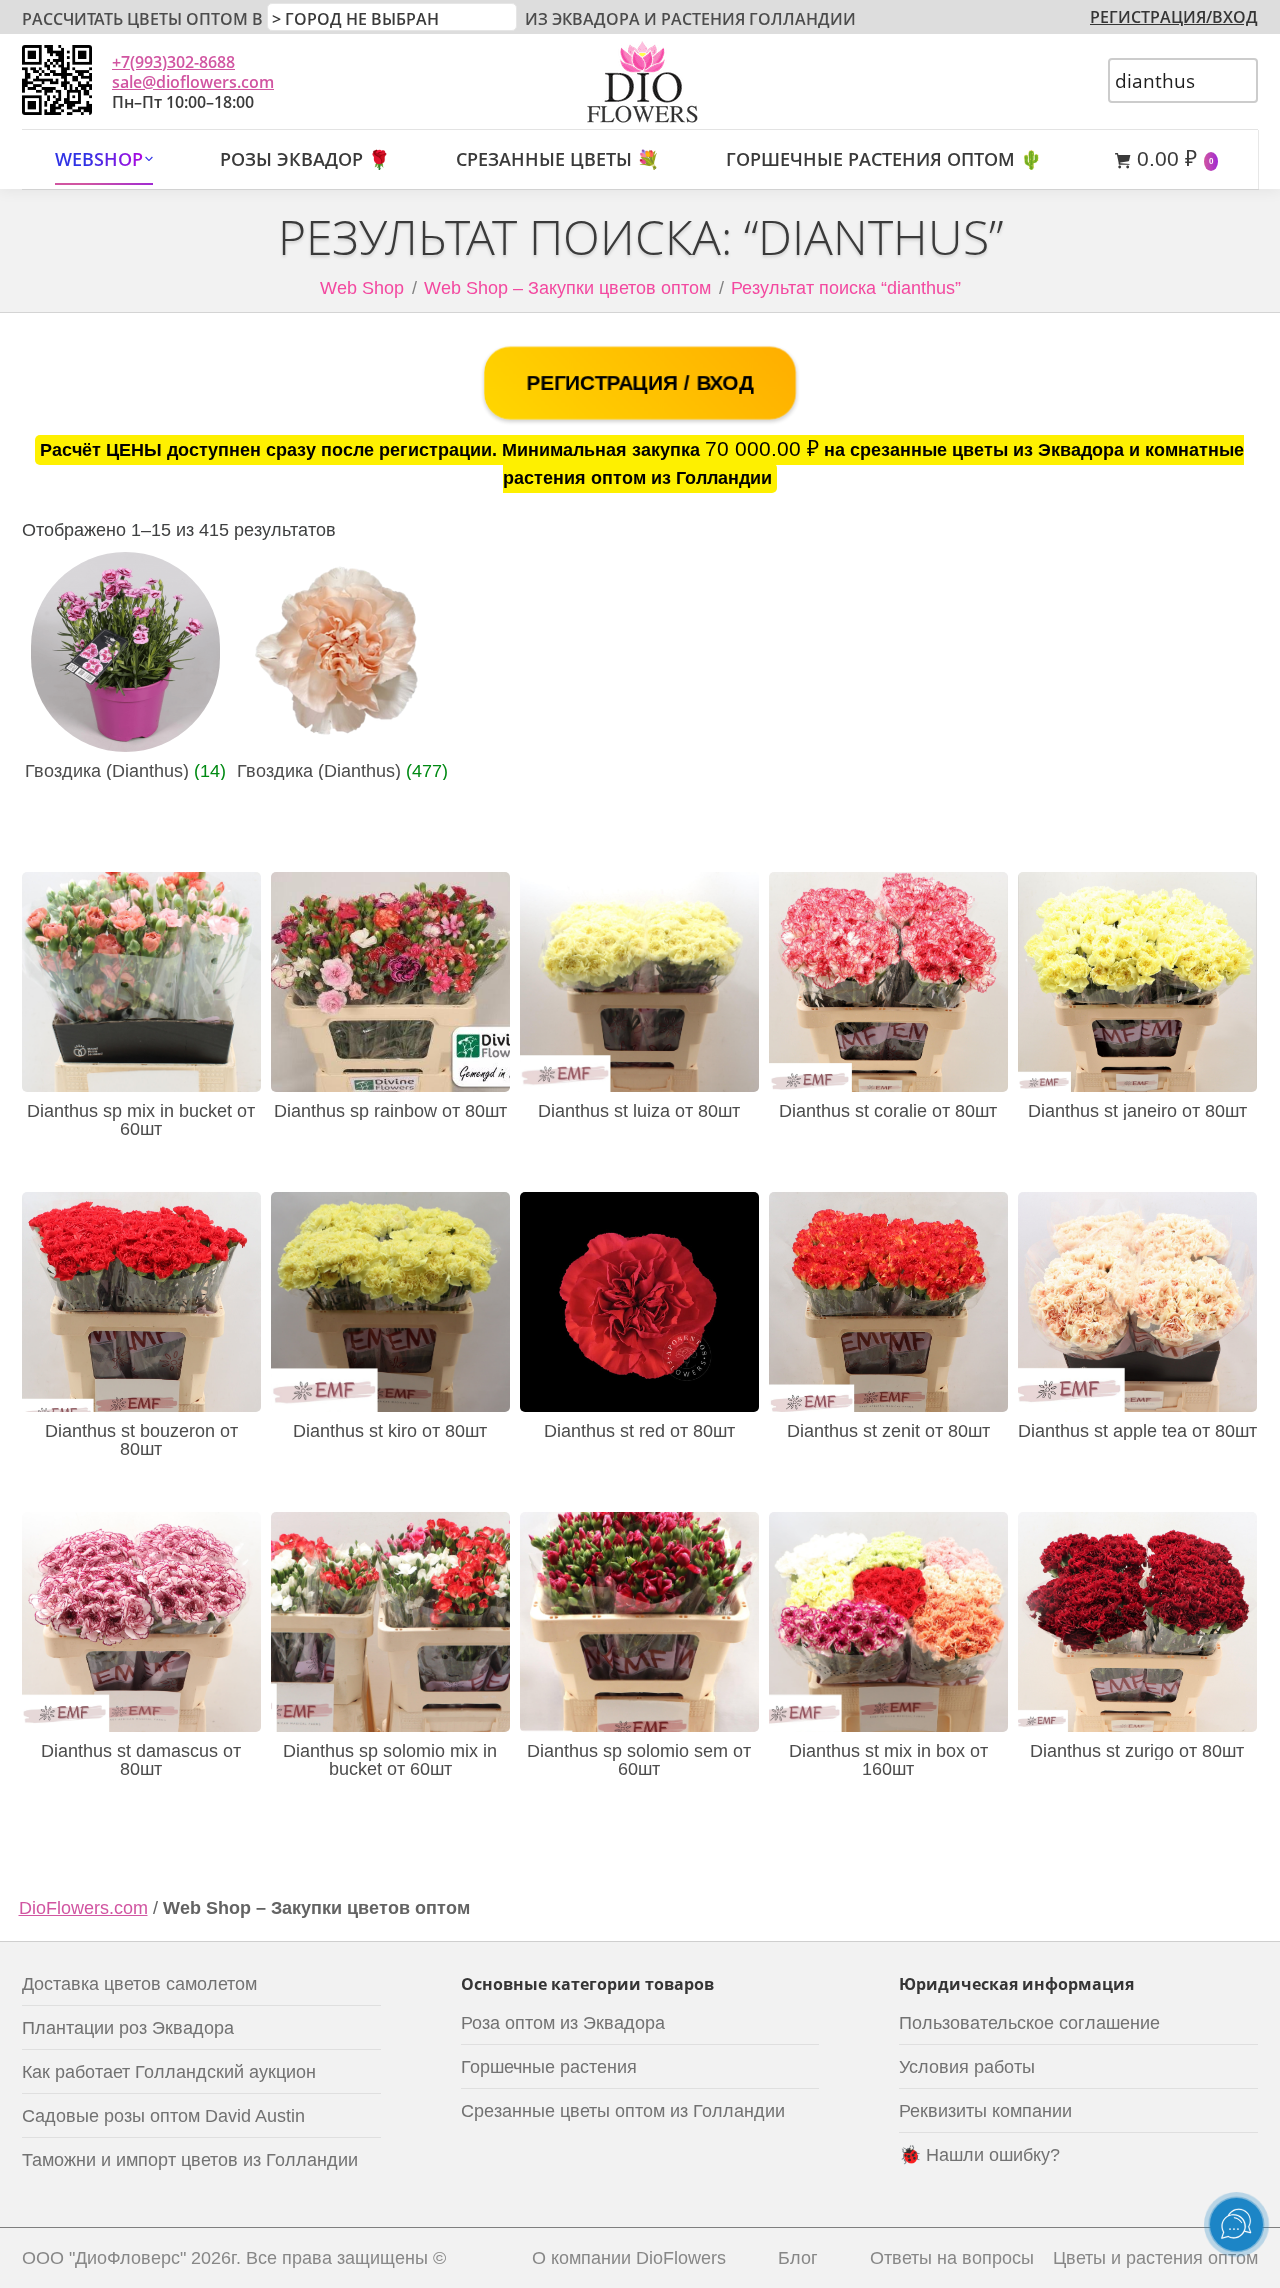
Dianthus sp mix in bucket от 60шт (141, 1120)
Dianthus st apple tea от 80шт (1137, 1431)
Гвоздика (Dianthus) (125, 771)
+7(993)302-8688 (173, 62)
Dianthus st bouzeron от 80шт (141, 1440)
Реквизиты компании (985, 2111)
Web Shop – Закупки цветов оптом (567, 288)
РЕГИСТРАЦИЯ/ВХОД (1174, 17)
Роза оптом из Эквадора (563, 2023)
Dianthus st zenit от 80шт (888, 1431)
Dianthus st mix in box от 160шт (888, 1760)
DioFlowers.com (83, 1908)
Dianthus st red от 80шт (639, 1431)
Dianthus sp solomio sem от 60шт (639, 1760)
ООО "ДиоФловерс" (104, 2258)
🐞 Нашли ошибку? (979, 2155)
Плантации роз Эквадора (128, 2028)
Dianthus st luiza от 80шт (639, 1111)
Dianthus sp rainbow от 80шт (390, 1111)
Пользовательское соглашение (1029, 2023)
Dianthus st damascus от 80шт (141, 1760)
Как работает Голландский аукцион (169, 2072)
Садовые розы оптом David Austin (163, 2116)
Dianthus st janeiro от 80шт (1137, 1111)
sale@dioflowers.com (193, 82)
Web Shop (362, 288)
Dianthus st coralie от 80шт (888, 1111)
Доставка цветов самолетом (139, 1984)
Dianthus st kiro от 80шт (390, 1431)
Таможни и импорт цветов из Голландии (190, 2160)
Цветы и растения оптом (1155, 2258)
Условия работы (967, 2067)
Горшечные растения (549, 2067)
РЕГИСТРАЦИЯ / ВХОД (639, 382)
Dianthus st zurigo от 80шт (1137, 1751)
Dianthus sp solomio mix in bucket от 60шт (390, 1760)
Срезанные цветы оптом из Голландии (623, 2111)
